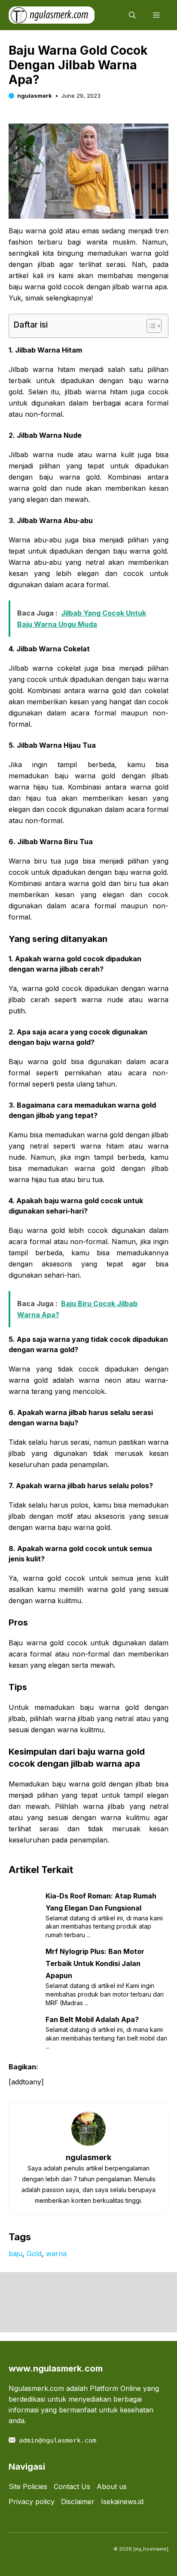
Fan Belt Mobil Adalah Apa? (92, 2019)
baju (15, 2254)
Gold (34, 2254)
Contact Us (72, 2486)
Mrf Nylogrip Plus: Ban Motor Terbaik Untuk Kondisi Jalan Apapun (95, 1963)
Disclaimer (78, 2502)
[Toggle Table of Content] (150, 326)
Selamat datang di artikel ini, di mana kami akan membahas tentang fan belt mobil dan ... (106, 2038)
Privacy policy (32, 2502)
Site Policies (28, 2486)
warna (56, 2254)
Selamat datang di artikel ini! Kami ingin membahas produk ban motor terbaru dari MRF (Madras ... (105, 1994)
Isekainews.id (122, 2502)
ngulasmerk (35, 96)
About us (112, 2486)
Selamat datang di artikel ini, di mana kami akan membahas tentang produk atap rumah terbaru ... (104, 1926)
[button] (132, 15)
